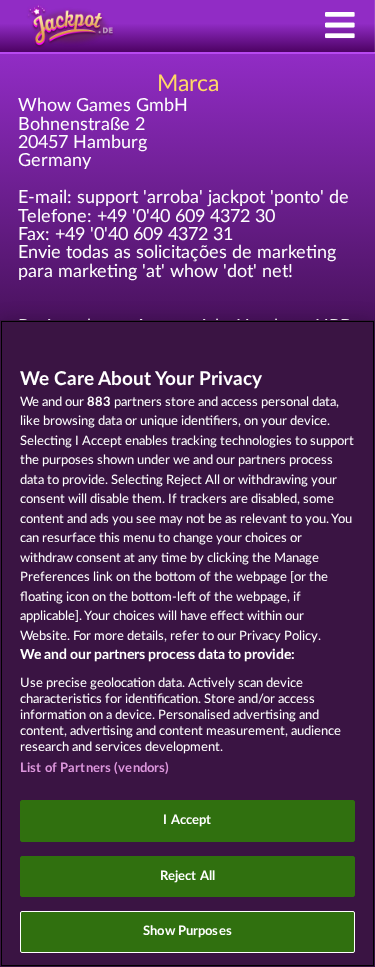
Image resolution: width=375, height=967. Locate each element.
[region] (187, 643)
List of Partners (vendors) (94, 768)
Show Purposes (187, 931)
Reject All (187, 876)
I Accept (187, 820)
